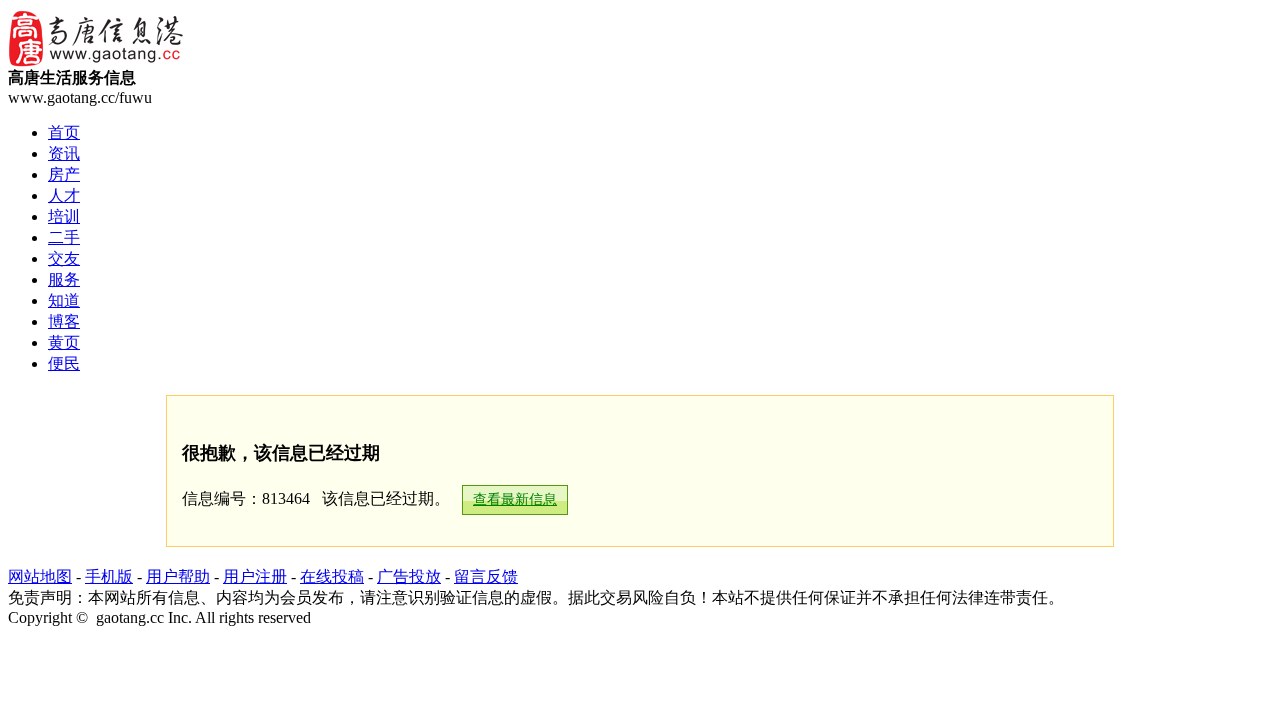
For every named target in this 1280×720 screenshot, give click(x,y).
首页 (64, 132)
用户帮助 (178, 576)
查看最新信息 (515, 499)
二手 (64, 237)
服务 (64, 279)
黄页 (64, 342)
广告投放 (409, 576)
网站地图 (40, 576)
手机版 (109, 576)
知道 (64, 300)
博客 (64, 321)
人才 (64, 195)
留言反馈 (486, 576)
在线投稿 (332, 576)
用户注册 (255, 576)
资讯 (64, 153)
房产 (64, 174)
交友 (64, 258)
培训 (64, 216)
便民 (64, 363)
